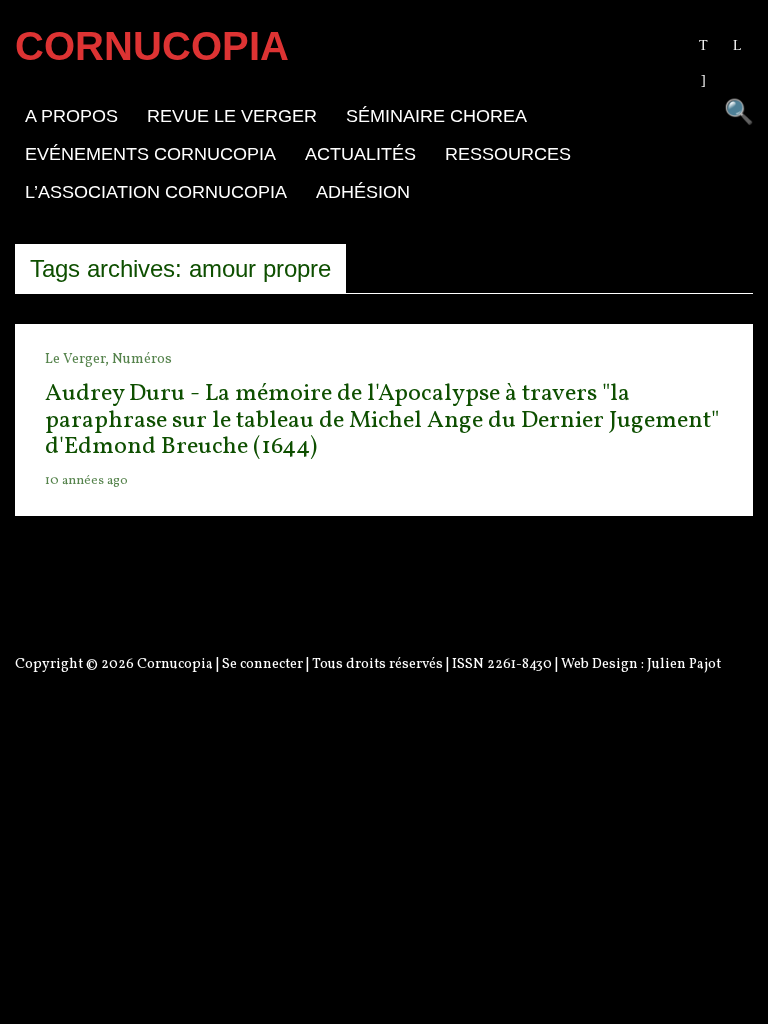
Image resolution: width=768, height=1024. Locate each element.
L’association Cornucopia (156, 192)
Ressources (508, 154)
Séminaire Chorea (436, 116)
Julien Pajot (684, 664)
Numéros (142, 359)
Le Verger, (78, 359)
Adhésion (363, 192)
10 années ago (86, 481)
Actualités (360, 154)
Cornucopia (175, 664)
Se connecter (262, 664)
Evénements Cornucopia (150, 154)
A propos (71, 116)
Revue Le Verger (232, 116)
